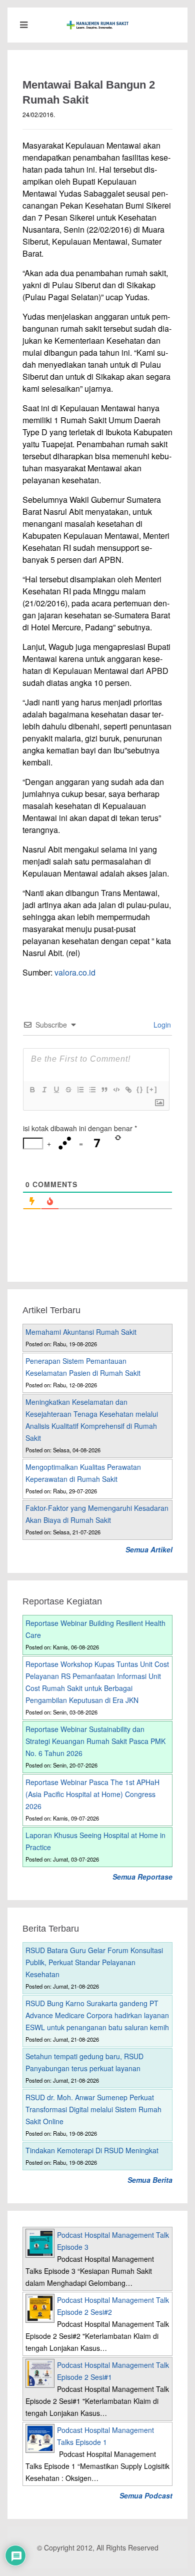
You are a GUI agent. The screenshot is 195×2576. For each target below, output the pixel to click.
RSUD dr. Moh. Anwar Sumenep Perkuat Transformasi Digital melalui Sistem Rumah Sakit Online (93, 2109)
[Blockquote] (104, 1090)
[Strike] (68, 1090)
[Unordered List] (92, 1090)
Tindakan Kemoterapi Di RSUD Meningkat (92, 2150)
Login (161, 1025)
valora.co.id (75, 972)
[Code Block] (116, 1090)
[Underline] (56, 1090)
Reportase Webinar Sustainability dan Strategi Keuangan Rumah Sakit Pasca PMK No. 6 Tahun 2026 (95, 1741)
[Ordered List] (80, 1090)
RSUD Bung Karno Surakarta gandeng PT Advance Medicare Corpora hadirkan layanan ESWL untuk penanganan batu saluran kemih (97, 2015)
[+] (152, 1089)
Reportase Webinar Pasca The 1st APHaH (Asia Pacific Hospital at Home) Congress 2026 (92, 1794)
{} (140, 1089)
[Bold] (32, 1090)
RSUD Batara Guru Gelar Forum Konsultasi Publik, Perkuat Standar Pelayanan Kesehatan (94, 1962)
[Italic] (44, 1090)
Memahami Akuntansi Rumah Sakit (81, 1332)
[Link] (128, 1090)
